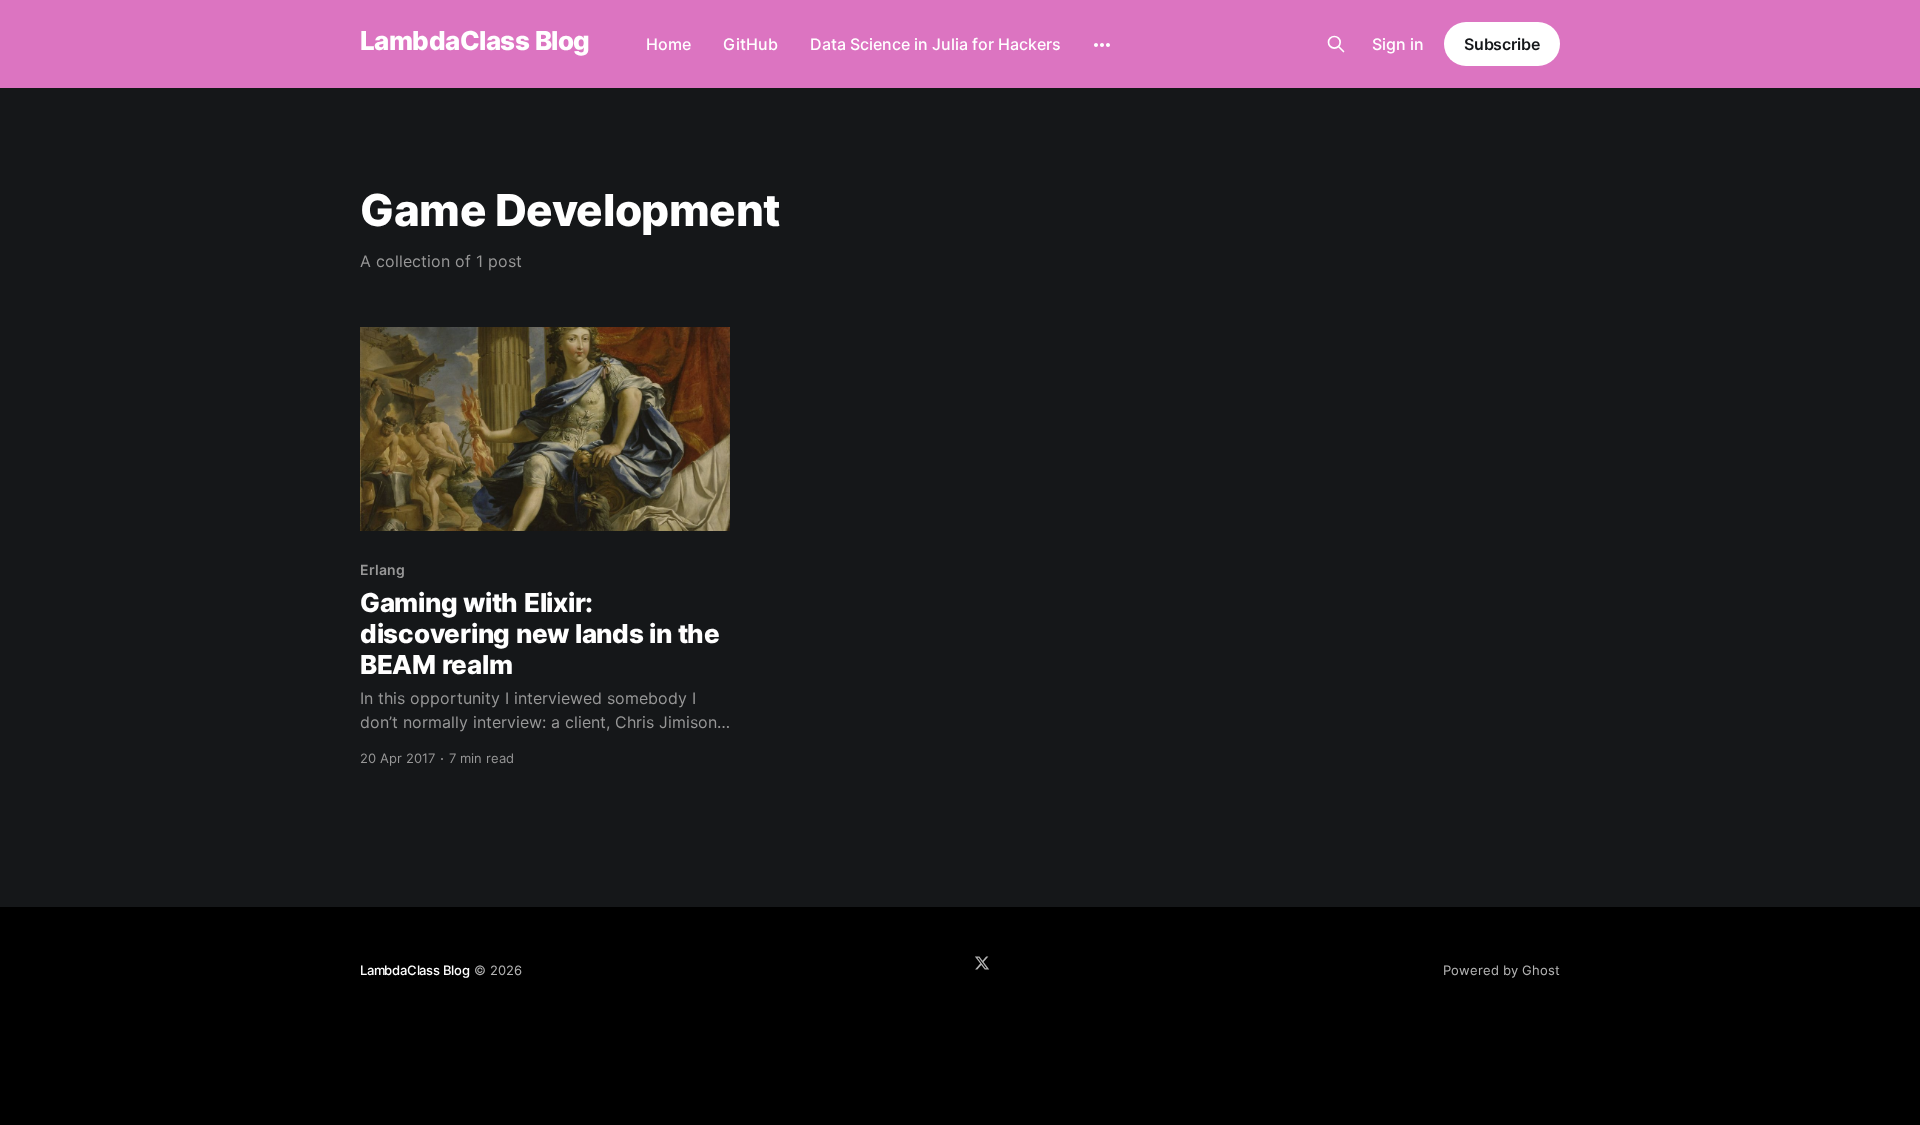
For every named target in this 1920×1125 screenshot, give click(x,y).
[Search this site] (1336, 44)
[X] (982, 963)
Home (668, 44)
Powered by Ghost (1501, 970)
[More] (1102, 45)
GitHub (750, 44)
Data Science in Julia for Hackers (935, 44)
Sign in (1398, 44)
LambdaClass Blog (475, 41)
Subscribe (1502, 44)
